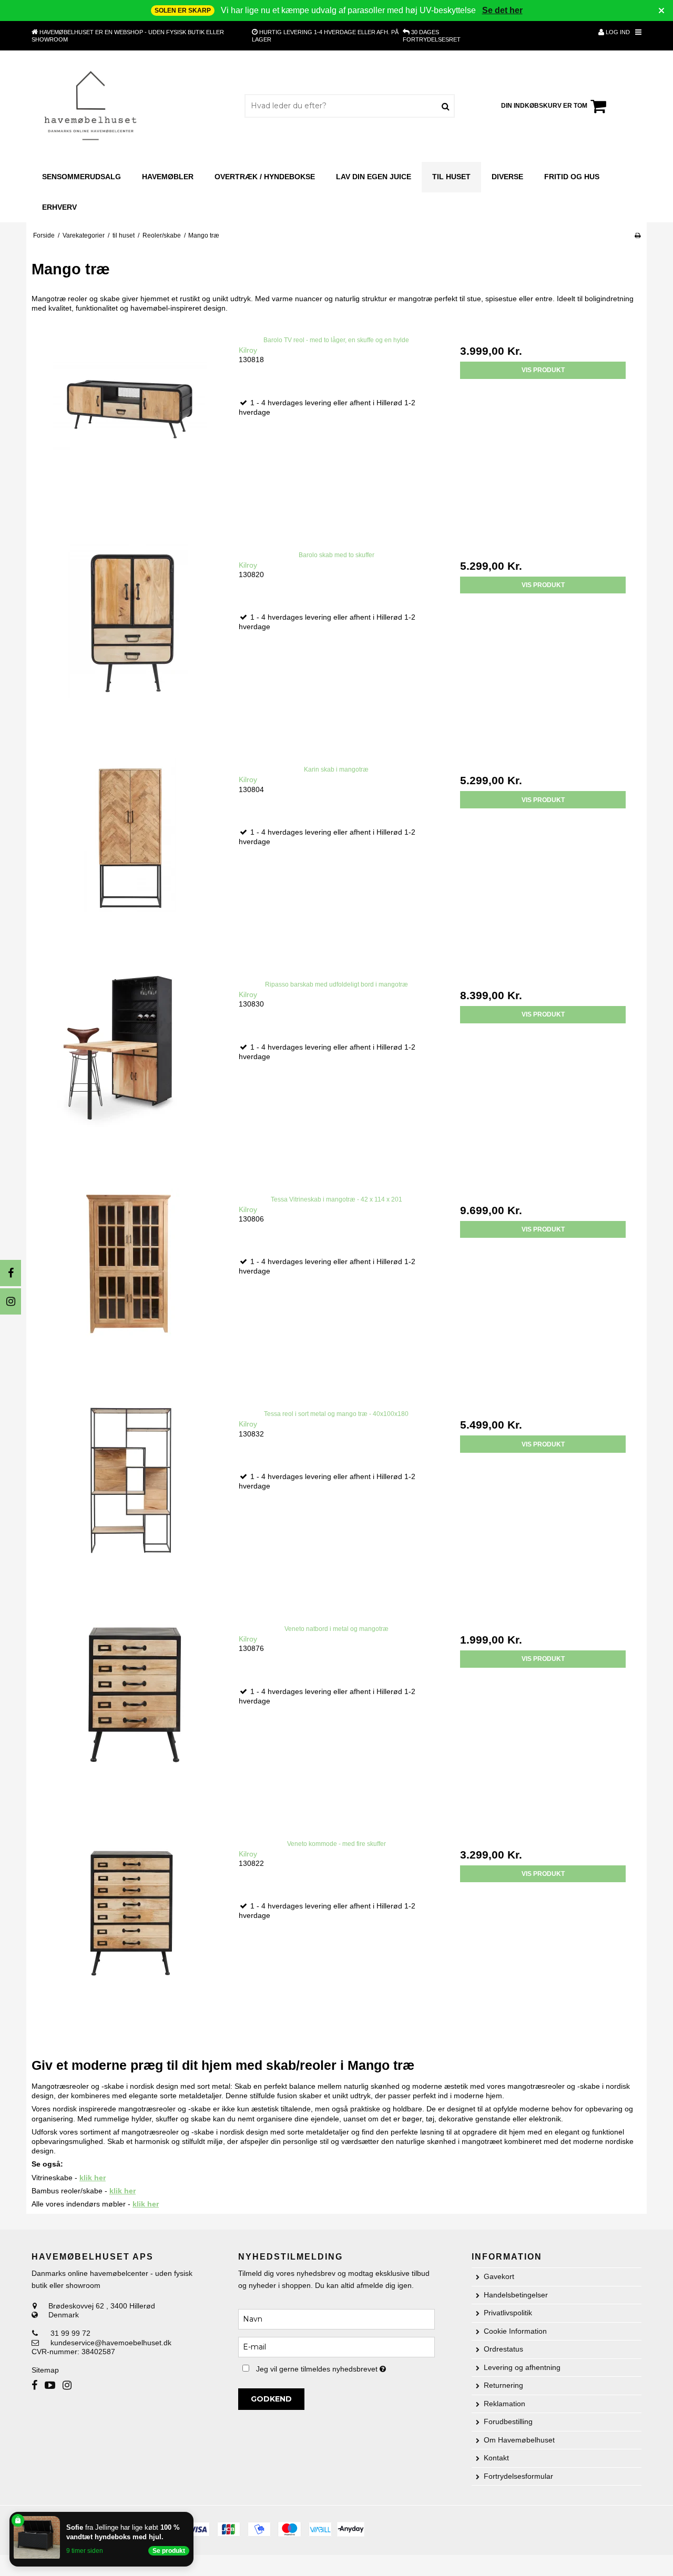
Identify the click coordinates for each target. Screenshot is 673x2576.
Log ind (617, 32)
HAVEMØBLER (168, 177)
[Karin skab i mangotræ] (130, 856)
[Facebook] (11, 1273)
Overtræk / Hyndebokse (265, 177)
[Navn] (336, 2318)
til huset (451, 177)
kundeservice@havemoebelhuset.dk (111, 2343)
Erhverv (59, 207)
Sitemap (45, 2370)
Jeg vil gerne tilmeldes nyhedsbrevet (345, 2367)
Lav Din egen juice (374, 177)
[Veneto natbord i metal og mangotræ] (130, 1716)
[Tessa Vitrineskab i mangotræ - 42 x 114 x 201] (130, 1286)
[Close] (191, 2514)
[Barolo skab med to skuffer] (130, 642)
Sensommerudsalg (81, 177)
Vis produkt (543, 370)
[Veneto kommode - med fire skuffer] (130, 1931)
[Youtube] (50, 2385)
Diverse (507, 177)
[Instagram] (11, 1301)
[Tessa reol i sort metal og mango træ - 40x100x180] (130, 1501)
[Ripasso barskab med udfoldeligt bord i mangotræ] (130, 1071)
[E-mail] (336, 2346)
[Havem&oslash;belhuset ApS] (91, 106)
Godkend (271, 2399)
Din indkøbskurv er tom (544, 106)
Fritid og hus (572, 177)
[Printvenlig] (638, 235)
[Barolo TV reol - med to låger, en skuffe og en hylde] (130, 427)
